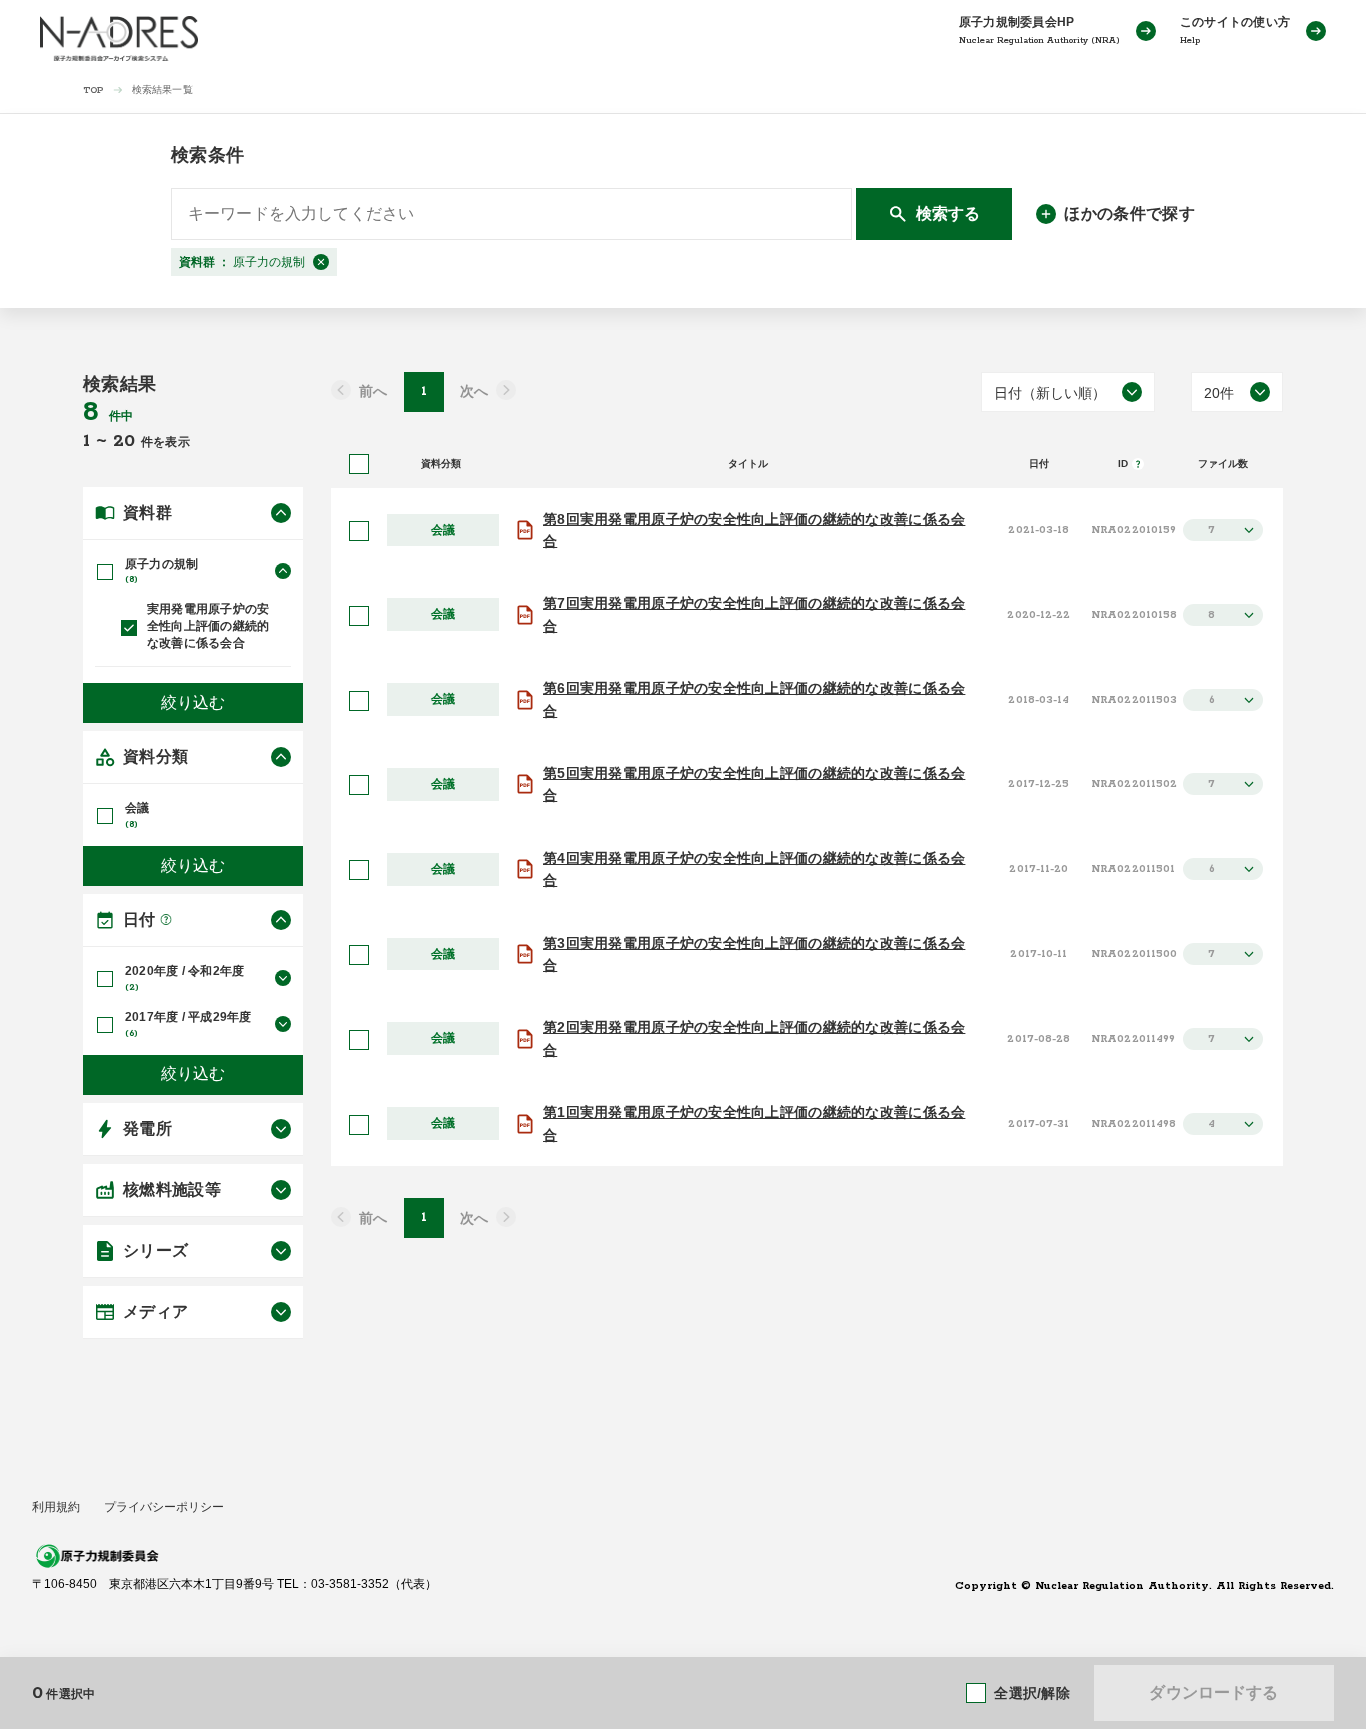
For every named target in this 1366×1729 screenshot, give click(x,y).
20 (127, 441)
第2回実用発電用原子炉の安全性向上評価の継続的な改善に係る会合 (754, 1038)
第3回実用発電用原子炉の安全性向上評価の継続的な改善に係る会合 (754, 954)
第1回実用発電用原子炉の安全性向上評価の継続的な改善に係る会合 (754, 1123)
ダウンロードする (1213, 1692)
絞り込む (193, 703)
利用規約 (56, 1507)
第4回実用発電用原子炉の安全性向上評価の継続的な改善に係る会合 (754, 869)
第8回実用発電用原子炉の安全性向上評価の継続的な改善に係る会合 (754, 530)
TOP (93, 90)
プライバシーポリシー (164, 1507)
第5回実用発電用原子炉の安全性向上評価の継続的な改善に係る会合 (754, 784)
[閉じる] (321, 262)
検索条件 (207, 155)
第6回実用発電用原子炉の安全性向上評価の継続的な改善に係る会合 (754, 699)
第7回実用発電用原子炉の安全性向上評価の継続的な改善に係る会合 (754, 614)
